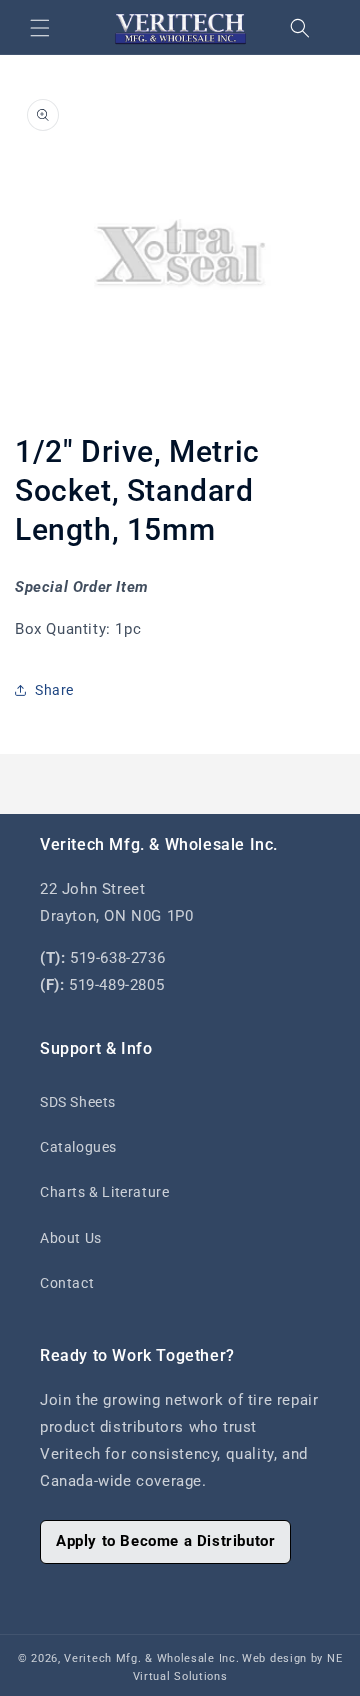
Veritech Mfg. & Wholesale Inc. (151, 1658)
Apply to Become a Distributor (165, 1541)
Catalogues (78, 1147)
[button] (40, 28)
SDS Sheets (78, 1102)
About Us (71, 1238)
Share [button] (54, 690)
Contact (67, 1283)
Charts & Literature (104, 1192)
